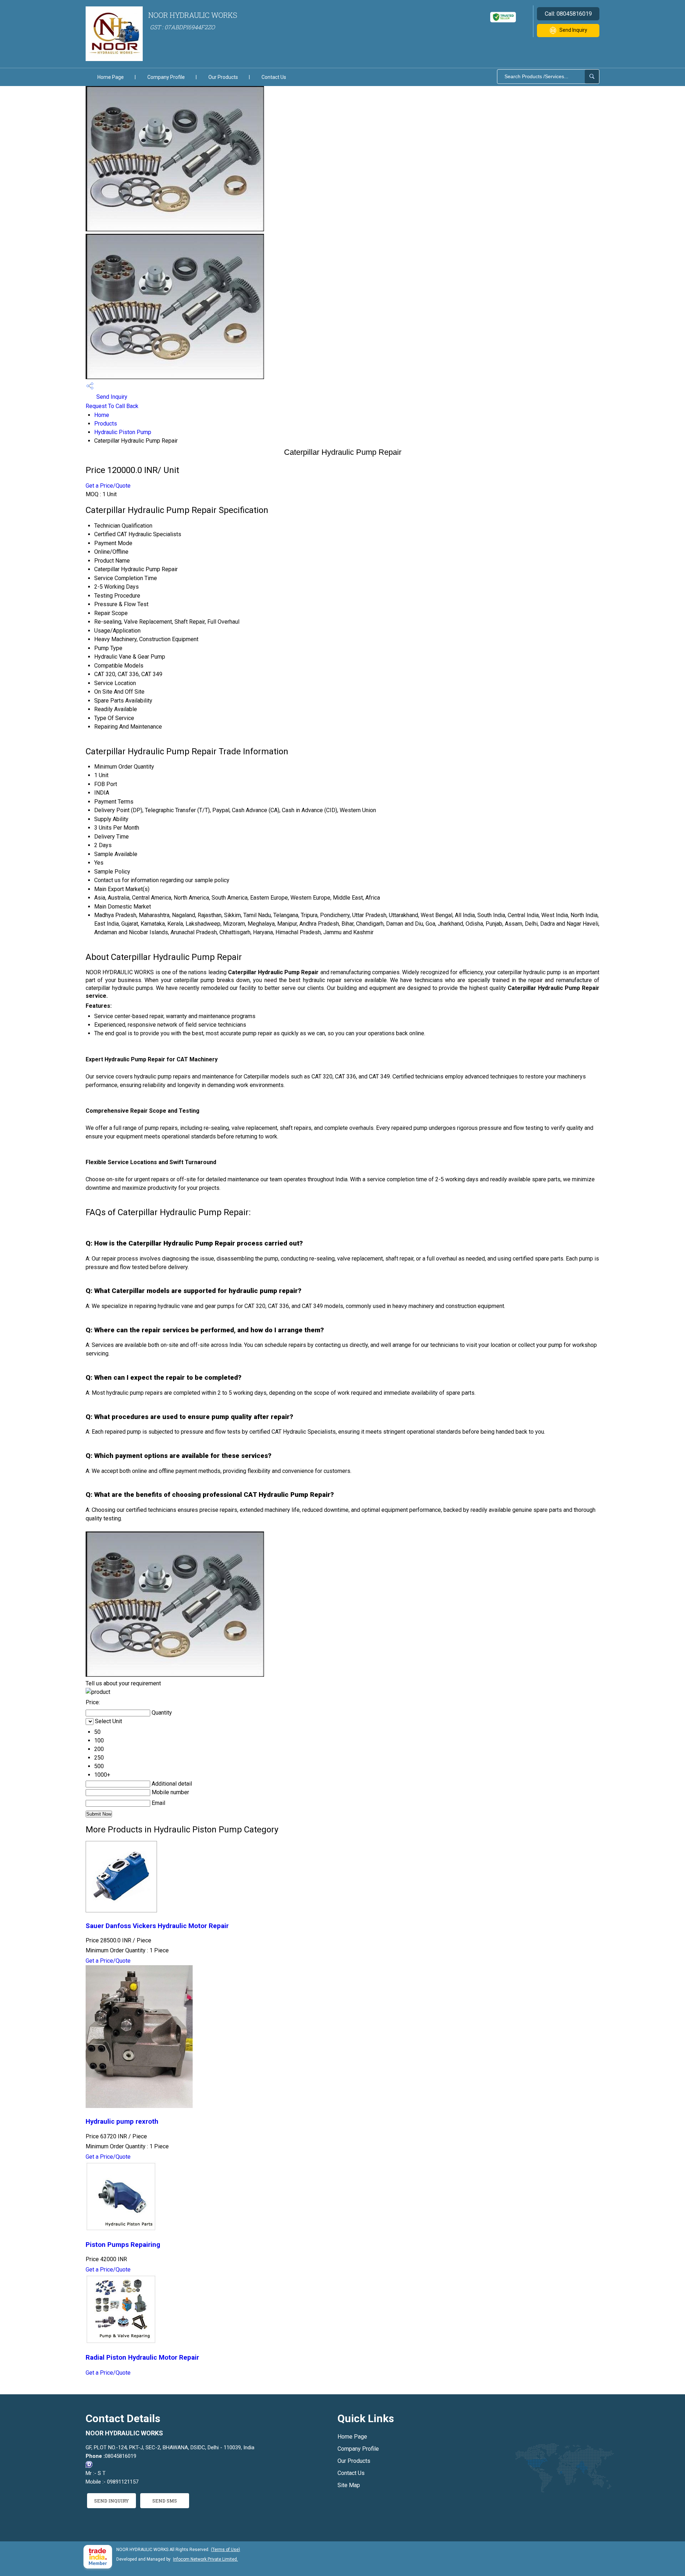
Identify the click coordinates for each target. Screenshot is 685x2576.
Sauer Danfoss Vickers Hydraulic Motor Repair (157, 1926)
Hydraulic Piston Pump (123, 432)
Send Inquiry (573, 30)
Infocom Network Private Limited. (205, 2559)
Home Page (111, 77)
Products (106, 424)
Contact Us (274, 77)
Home (102, 415)
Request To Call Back (112, 406)
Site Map (349, 2485)
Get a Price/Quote (108, 486)
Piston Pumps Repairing (123, 2245)
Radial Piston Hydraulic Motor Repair (142, 2358)
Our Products (223, 77)
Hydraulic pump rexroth (122, 2122)
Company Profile (166, 77)
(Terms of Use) (225, 2550)
